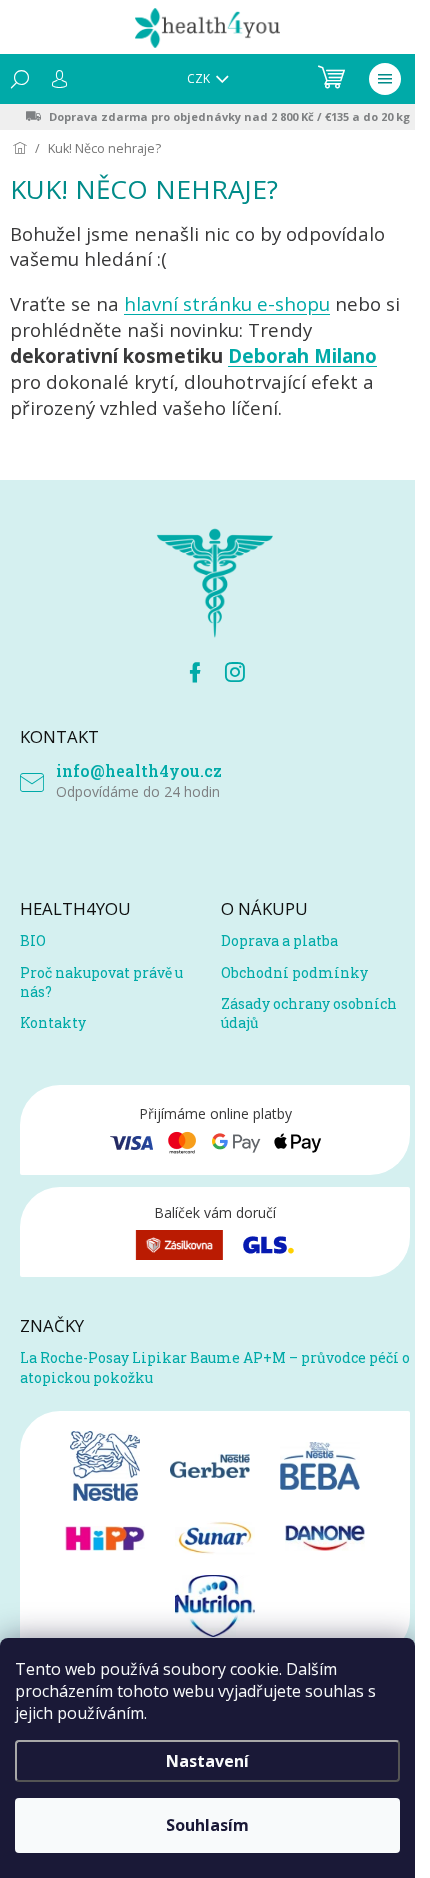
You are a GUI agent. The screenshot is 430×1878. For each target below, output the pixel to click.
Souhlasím (207, 1825)
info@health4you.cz (139, 770)
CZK (200, 78)
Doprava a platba (279, 940)
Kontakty (53, 1022)
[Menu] (385, 79)
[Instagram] (235, 672)
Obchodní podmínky (294, 972)
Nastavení (207, 1761)
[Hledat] (20, 79)
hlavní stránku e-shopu (227, 303)
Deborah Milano (302, 355)
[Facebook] (195, 672)
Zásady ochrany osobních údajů (309, 1013)
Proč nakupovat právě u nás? (101, 982)
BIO (33, 940)
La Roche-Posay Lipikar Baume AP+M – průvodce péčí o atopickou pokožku (215, 1367)
